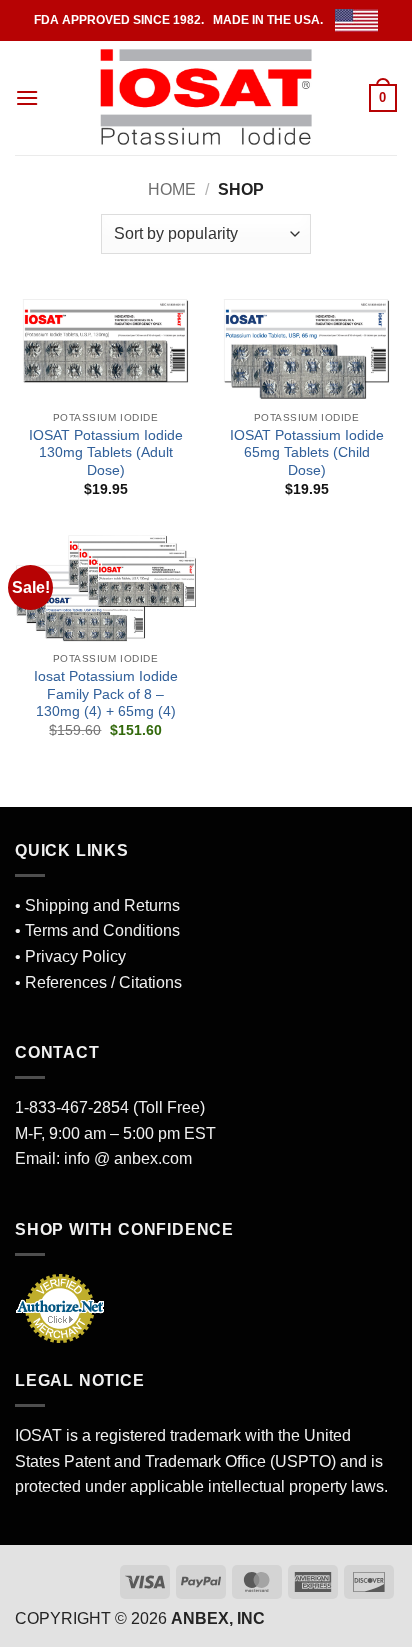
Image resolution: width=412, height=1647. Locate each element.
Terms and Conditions (102, 930)
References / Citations (103, 982)
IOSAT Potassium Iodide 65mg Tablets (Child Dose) (307, 453)
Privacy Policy (75, 956)
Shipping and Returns (102, 905)
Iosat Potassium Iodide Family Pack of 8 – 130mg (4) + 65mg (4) (106, 694)
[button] (27, 97)
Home (172, 189)
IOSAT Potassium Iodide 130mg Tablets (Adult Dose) (106, 453)
